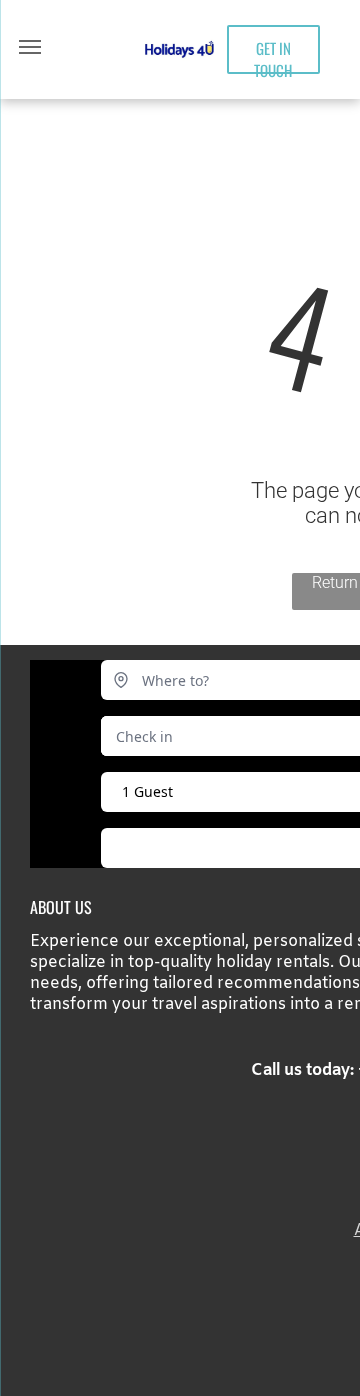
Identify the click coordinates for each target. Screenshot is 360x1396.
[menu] (30, 47)
